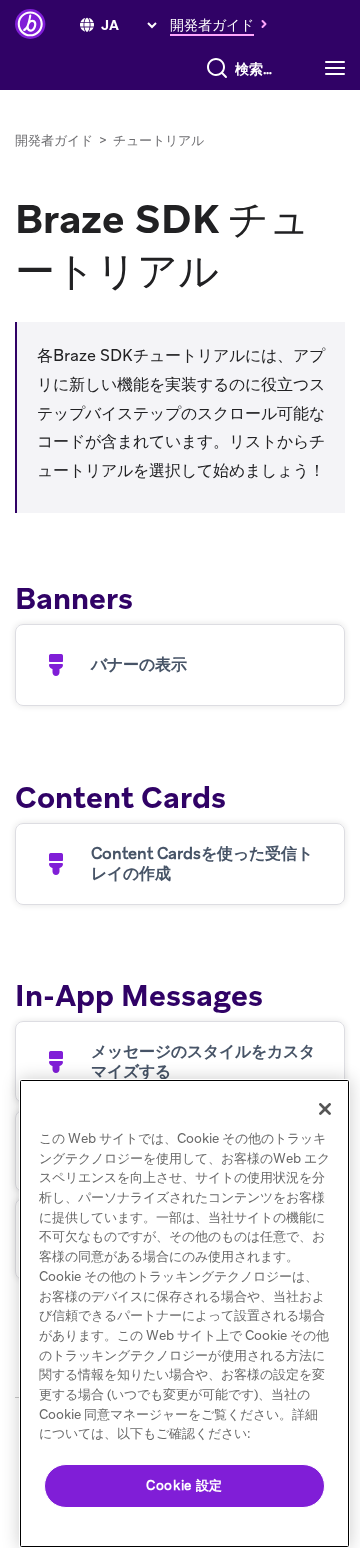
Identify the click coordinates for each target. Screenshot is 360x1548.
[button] (224, 24)
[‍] (87, 25)
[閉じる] (325, 1109)
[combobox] (258, 69)
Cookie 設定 (184, 1485)
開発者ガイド (54, 140)
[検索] (217, 69)
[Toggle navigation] (340, 69)
